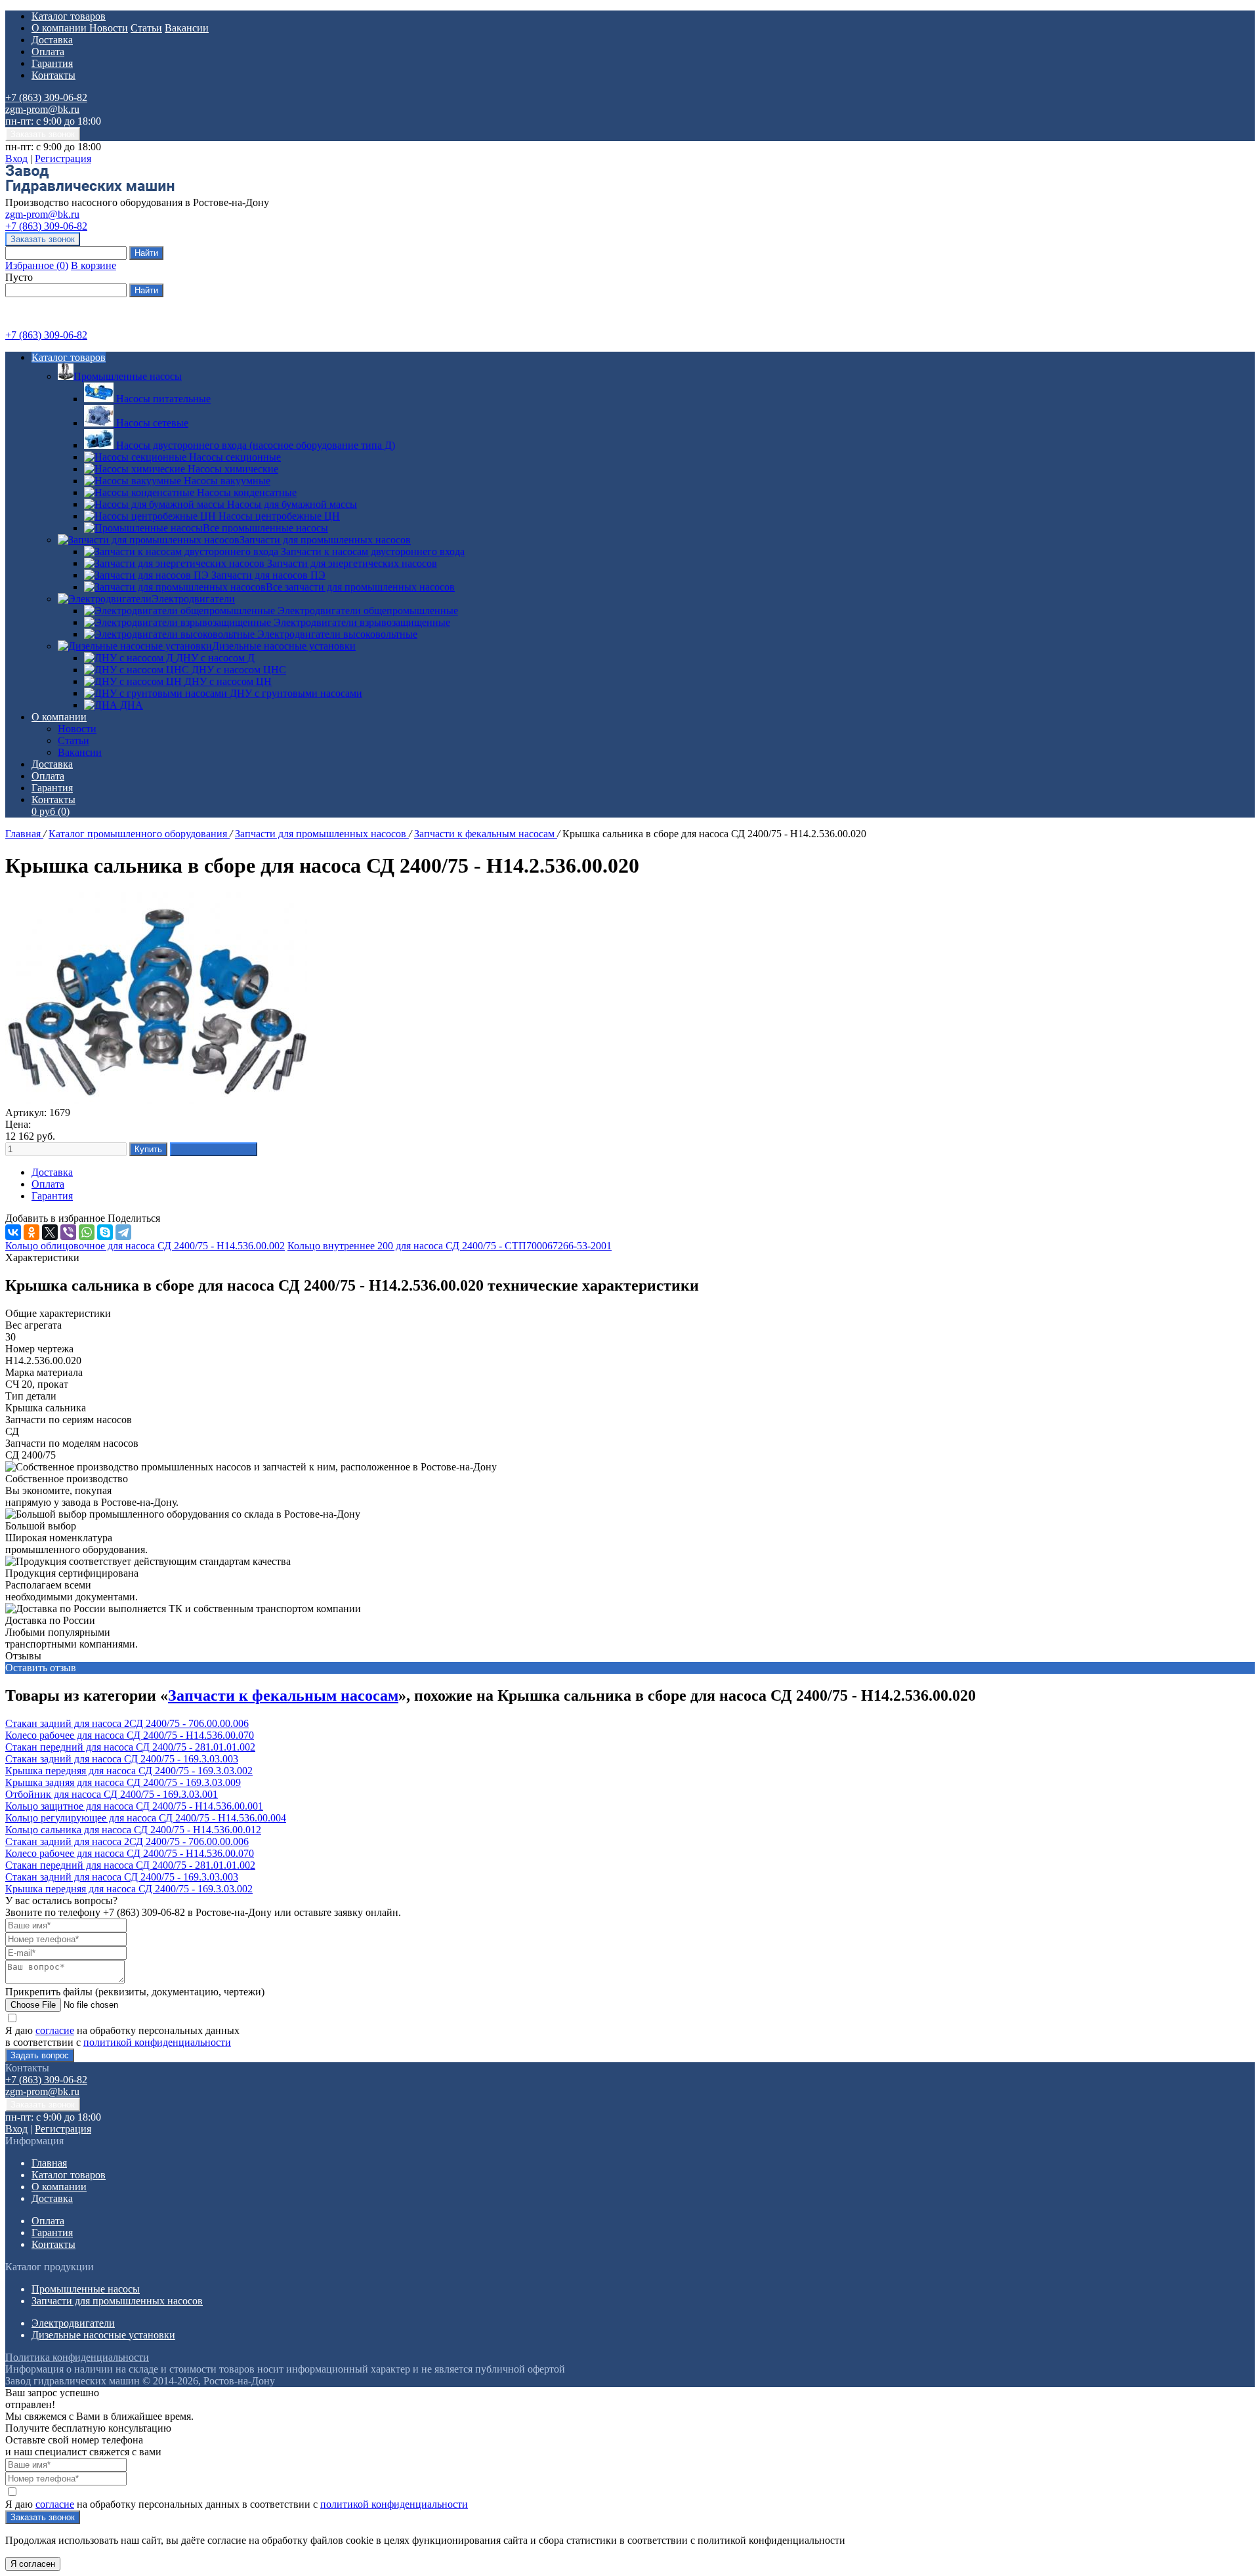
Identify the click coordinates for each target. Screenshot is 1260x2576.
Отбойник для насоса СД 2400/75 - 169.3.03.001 (112, 1794)
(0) (51, 811)
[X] (50, 1232)
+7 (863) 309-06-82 (46, 97)
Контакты (53, 75)
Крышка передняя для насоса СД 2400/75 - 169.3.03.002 (129, 1771)
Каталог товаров (69, 16)
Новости (109, 28)
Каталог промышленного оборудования (139, 834)
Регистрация (63, 158)
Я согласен (33, 2564)
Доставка (52, 40)
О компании (60, 28)
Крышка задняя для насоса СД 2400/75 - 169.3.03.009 (123, 1782)
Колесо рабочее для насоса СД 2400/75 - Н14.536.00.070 (130, 1735)
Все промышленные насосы (265, 528)
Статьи (146, 28)
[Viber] (68, 1232)
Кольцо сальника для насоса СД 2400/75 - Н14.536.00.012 (133, 1830)
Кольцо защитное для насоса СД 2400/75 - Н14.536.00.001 (134, 1806)
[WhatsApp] (87, 1232)
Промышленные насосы (128, 376)
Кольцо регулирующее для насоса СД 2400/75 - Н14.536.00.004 (146, 1818)
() (37, 265)
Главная (24, 834)
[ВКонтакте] (13, 1232)
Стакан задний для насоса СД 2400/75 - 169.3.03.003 (122, 1759)
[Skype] (105, 1232)
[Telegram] (123, 1232)
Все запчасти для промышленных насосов (360, 587)
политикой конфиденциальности (157, 2042)
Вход (16, 158)
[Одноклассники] (31, 1232)
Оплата (48, 52)
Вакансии (187, 28)
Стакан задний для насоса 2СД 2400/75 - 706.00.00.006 (127, 1723)
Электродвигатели (193, 599)
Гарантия (52, 63)
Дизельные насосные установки (284, 646)
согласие (55, 2030)
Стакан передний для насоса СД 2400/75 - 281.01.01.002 (130, 1747)
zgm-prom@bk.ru (42, 109)
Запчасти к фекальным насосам (486, 834)
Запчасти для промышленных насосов (325, 540)
